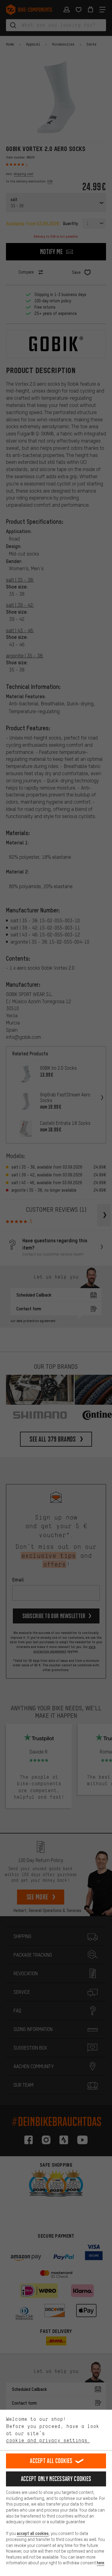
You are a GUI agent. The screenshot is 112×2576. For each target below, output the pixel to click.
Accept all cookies (51, 2461)
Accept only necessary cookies (56, 2479)
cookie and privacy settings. (48, 2440)
